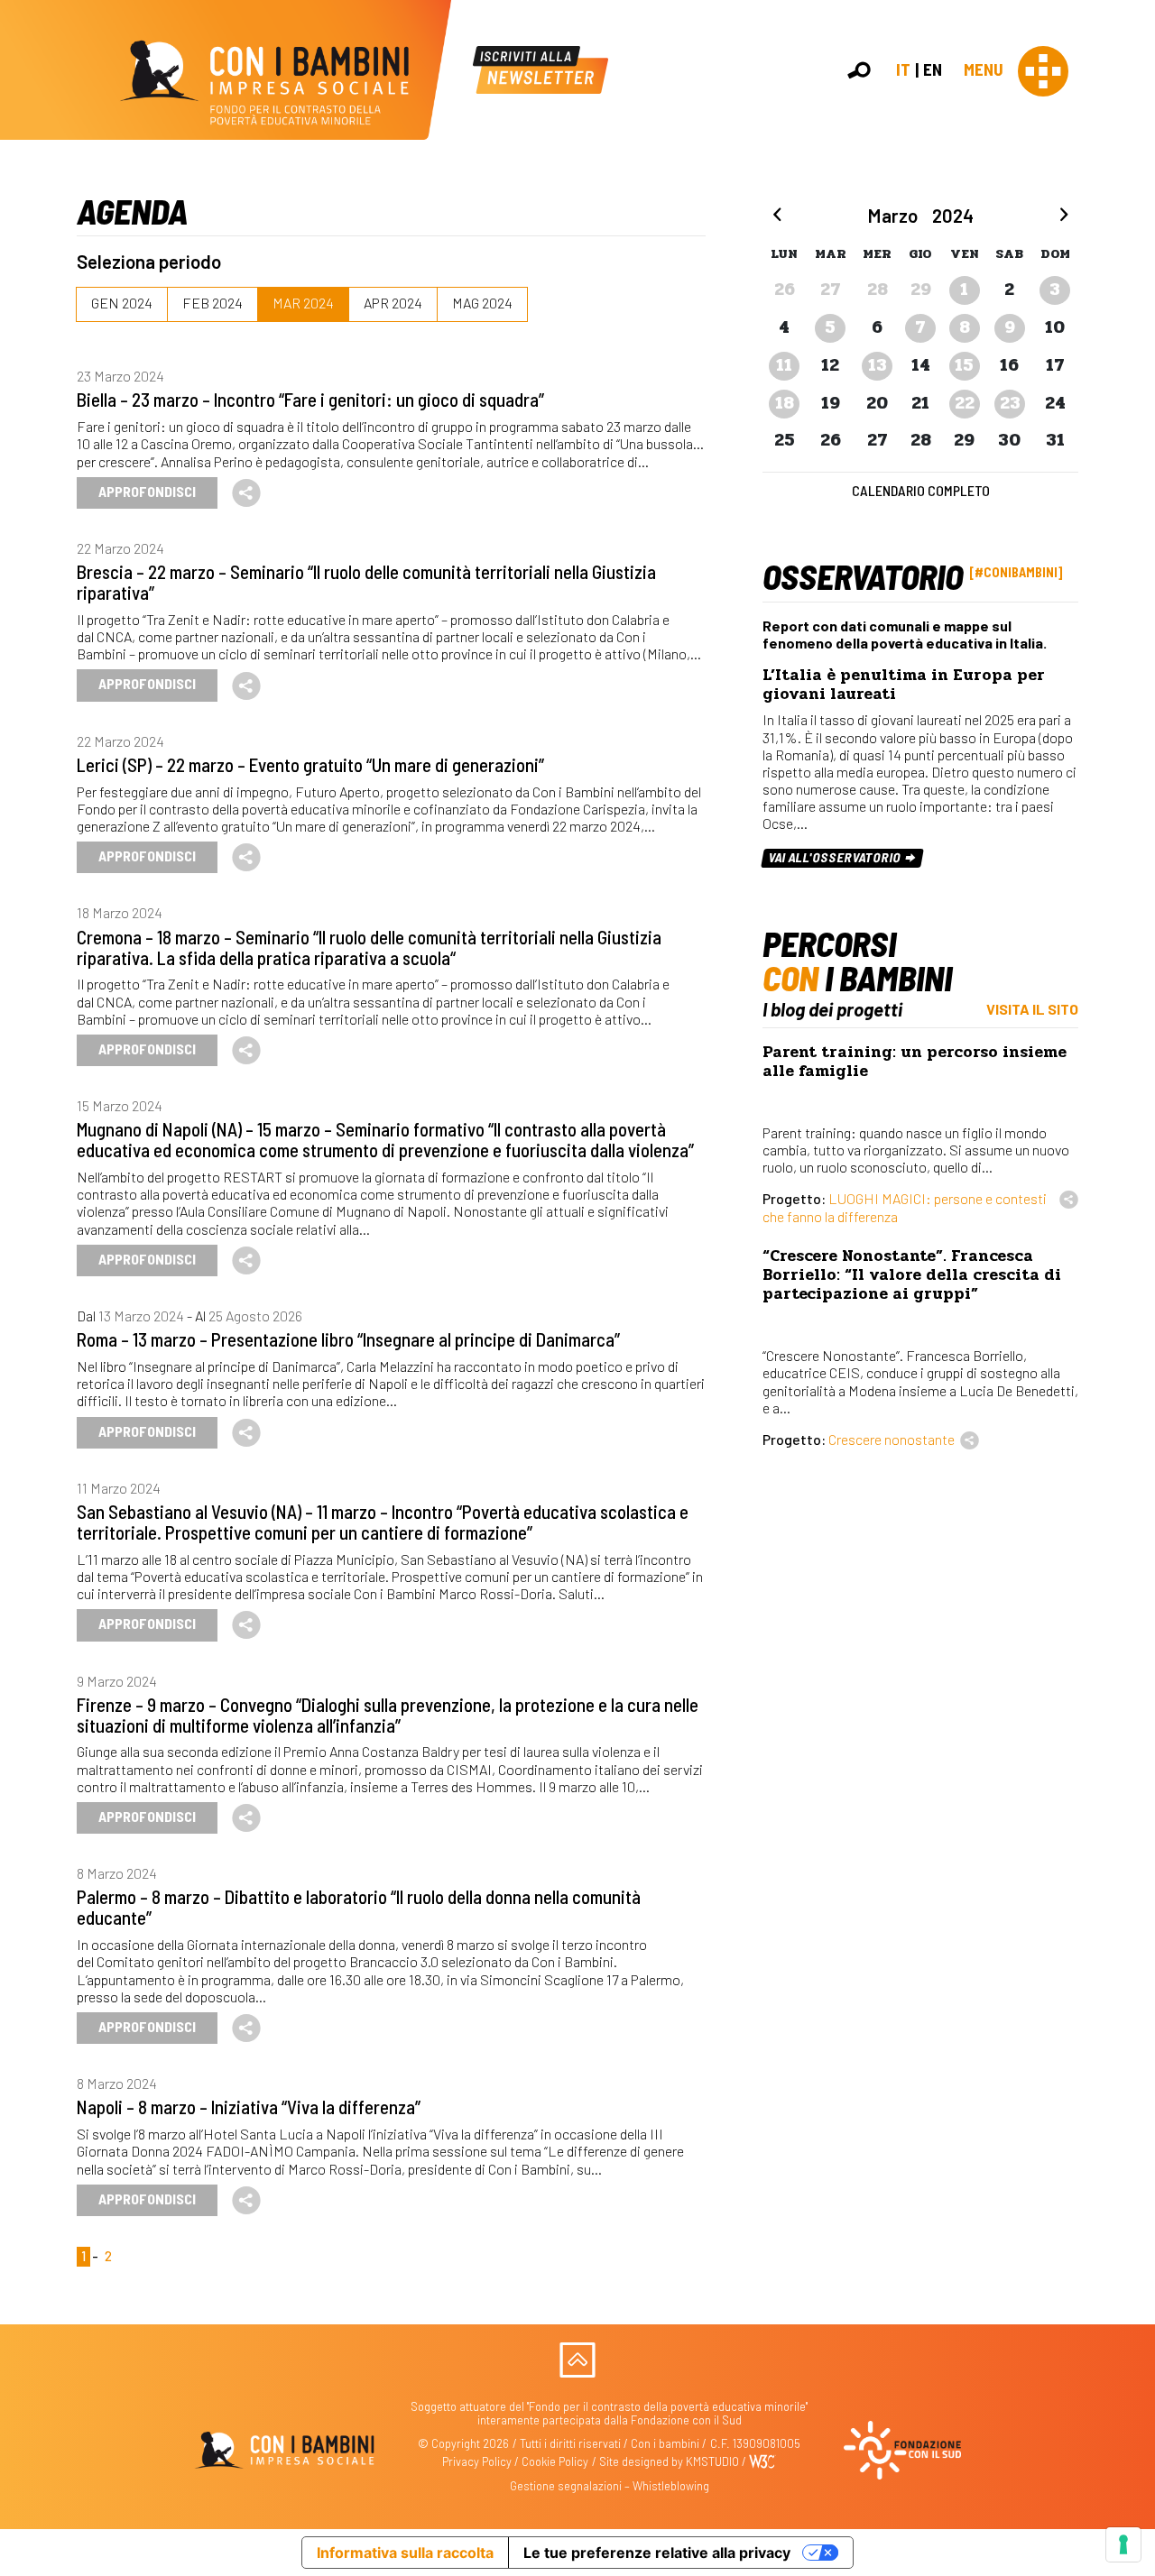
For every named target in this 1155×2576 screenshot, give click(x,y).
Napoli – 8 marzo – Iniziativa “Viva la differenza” (249, 2107)
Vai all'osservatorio (836, 858)
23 (1010, 403)
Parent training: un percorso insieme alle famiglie (915, 1062)
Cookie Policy (555, 2461)
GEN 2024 (122, 303)
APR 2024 (393, 303)
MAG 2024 (482, 303)
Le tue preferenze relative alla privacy (657, 2553)
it (903, 69)
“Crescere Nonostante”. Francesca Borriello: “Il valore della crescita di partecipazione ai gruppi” (912, 1275)
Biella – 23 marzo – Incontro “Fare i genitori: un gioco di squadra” (310, 399)
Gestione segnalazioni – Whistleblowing (610, 2486)
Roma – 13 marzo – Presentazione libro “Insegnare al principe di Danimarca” (348, 1339)
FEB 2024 (213, 303)
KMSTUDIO (712, 2461)
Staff (1127, 329)
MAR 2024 (303, 303)
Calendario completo (921, 490)
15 (964, 365)
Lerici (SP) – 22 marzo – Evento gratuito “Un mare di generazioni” (310, 764)
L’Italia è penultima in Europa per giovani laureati (904, 685)
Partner (1133, 310)
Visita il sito (1032, 1009)
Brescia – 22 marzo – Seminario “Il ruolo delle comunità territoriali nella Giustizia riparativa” (366, 582)
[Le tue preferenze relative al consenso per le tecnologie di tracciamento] (1123, 2544)
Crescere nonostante (892, 1439)
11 (784, 365)
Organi (1130, 270)
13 (878, 365)
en (933, 69)
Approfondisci (147, 491)
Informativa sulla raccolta (405, 2553)
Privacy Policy (477, 2461)
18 (785, 403)
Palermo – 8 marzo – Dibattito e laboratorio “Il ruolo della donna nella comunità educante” (359, 1907)
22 (965, 403)
